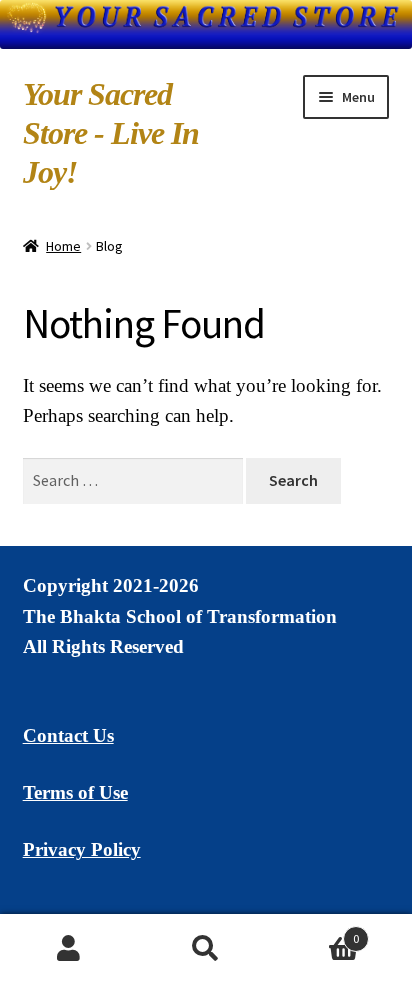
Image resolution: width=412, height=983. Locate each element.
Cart (317, 931)
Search (205, 949)
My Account (68, 949)
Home (63, 246)
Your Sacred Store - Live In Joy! (111, 133)
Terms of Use (75, 792)
